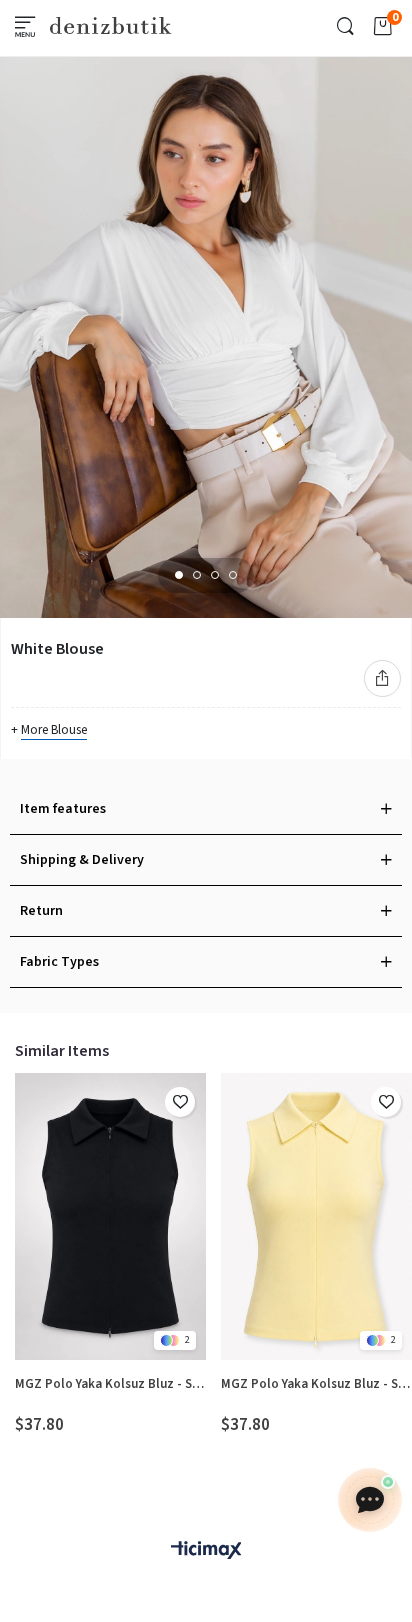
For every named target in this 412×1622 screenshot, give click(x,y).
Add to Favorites (180, 1102)
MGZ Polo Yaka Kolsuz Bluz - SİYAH (110, 1384)
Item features (63, 809)
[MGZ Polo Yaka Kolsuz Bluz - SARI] (316, 1216)
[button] (179, 575)
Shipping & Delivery (82, 860)
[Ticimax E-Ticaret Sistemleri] (206, 1551)
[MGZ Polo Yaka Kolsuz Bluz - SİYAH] (110, 1216)
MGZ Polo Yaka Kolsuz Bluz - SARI (316, 1384)
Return (41, 911)
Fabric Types (59, 962)
